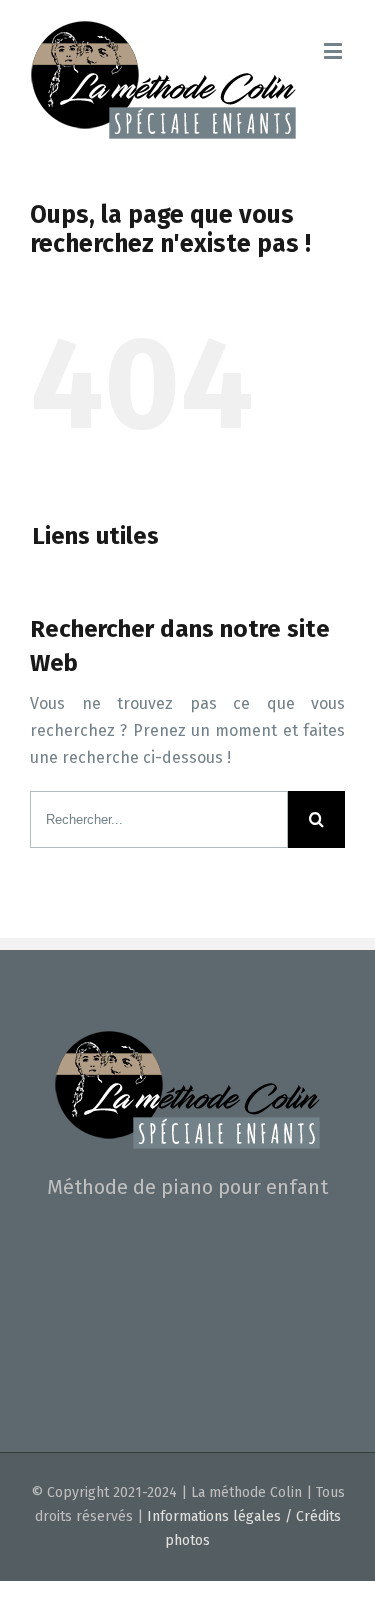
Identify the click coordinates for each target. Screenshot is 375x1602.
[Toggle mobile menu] (334, 50)
